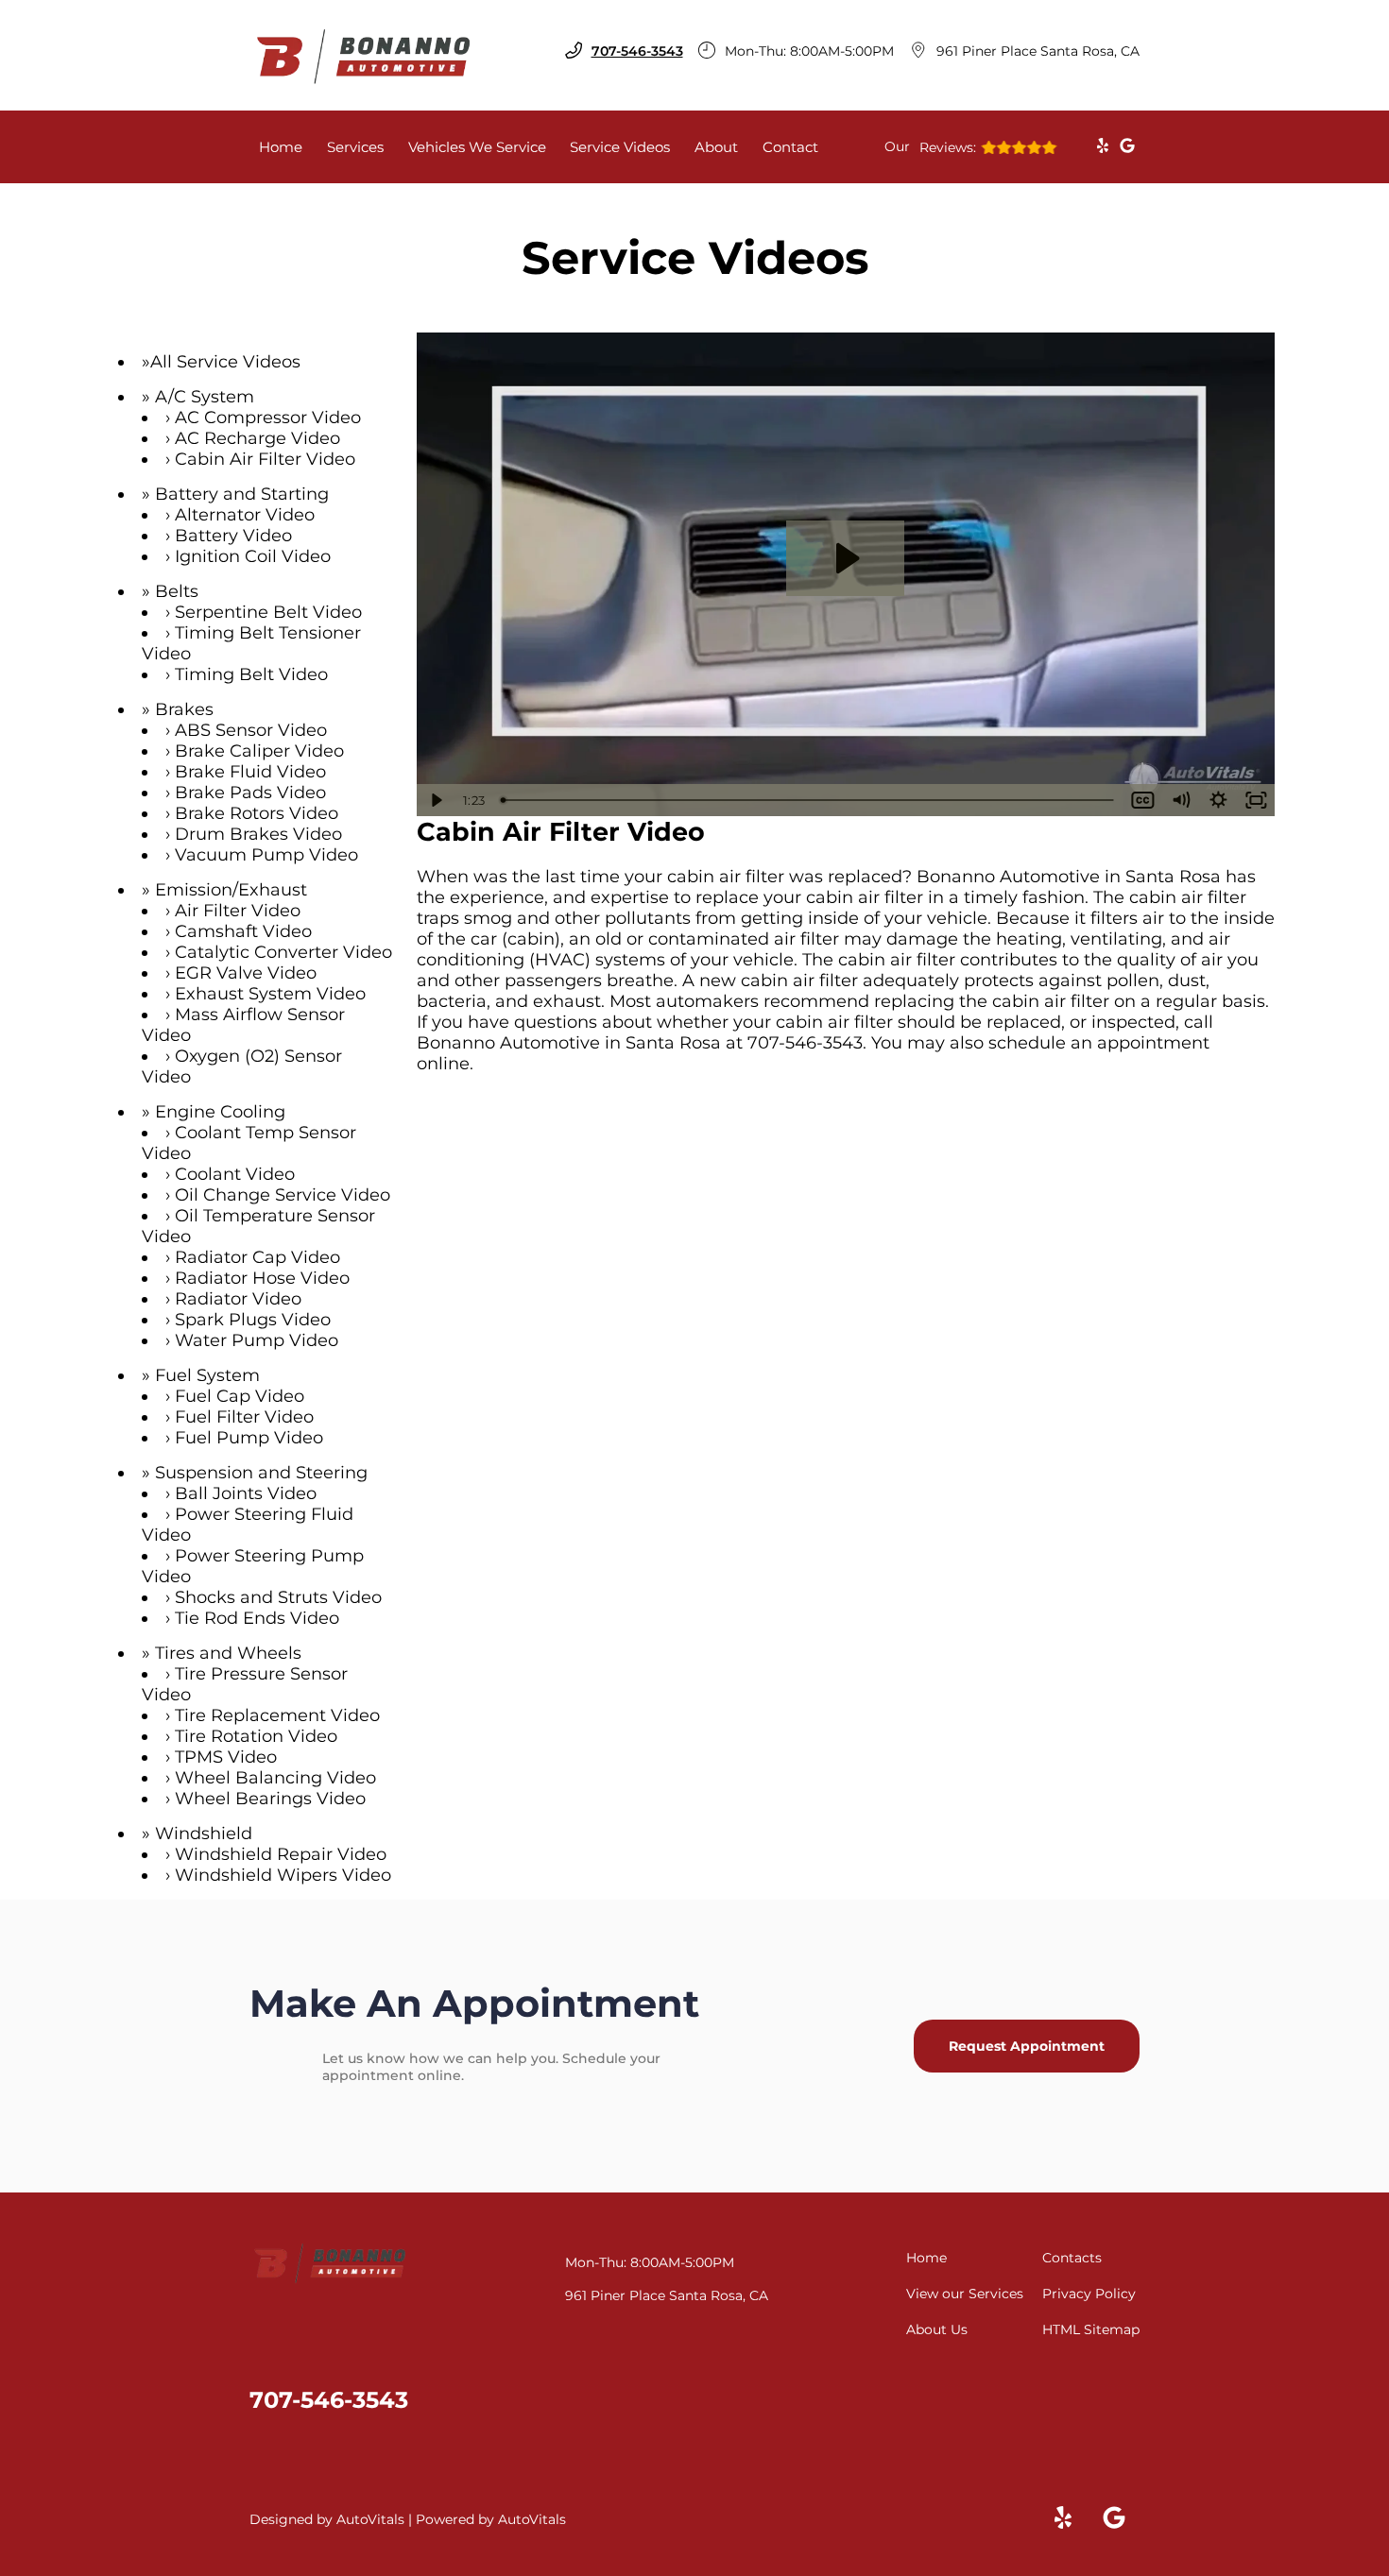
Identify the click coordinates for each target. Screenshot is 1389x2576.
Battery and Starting (242, 494)
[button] (1103, 145)
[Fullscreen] (1256, 800)
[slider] (809, 800)
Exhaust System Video (270, 994)
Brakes (184, 709)
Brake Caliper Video (259, 751)
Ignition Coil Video (253, 556)
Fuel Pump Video (249, 1438)
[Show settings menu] (1218, 800)
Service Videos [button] (620, 147)
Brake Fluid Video (250, 772)
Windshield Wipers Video (283, 1875)
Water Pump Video (257, 1340)
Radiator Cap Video (257, 1257)
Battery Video (233, 536)
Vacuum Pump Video (266, 855)
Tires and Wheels (228, 1653)
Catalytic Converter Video (283, 952)
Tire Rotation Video (256, 1736)
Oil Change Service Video (283, 1195)
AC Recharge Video (257, 438)
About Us (937, 2329)
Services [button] (355, 147)
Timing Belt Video (251, 674)
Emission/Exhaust (231, 890)
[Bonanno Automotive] (364, 55)
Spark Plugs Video (253, 1320)
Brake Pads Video (250, 793)
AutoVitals (370, 2519)
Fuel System (207, 1375)
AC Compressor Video (268, 418)
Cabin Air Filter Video (265, 459)
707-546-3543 (805, 1043)
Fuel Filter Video (244, 1417)
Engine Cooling (220, 1112)
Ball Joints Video (246, 1493)
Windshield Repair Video (281, 1854)
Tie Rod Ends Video (257, 1618)
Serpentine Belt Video (268, 612)
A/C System (205, 397)
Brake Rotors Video (257, 813)
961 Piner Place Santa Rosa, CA (1038, 51)
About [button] (716, 147)
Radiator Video (238, 1299)
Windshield (204, 1834)
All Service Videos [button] (225, 362)
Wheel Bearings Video (270, 1799)
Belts (177, 591)
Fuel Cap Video (240, 1396)
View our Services (965, 2294)
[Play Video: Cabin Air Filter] (845, 558)
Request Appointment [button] (1027, 2046)
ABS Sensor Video (251, 730)
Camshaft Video (243, 931)
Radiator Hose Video (262, 1278)
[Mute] (1180, 800)
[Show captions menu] (1142, 800)
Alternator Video (245, 515)
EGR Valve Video (246, 973)
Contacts (1072, 2258)
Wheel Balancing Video (275, 1778)
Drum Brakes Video (258, 834)
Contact (790, 147)
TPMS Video (226, 1757)
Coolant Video (235, 1174)
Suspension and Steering (261, 1473)
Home (281, 147)
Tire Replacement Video (277, 1715)
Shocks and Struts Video (278, 1597)
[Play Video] (436, 800)
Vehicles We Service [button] (477, 147)
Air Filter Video (238, 911)
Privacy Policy (1089, 2294)
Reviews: (930, 147)
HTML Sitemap (1091, 2329)
